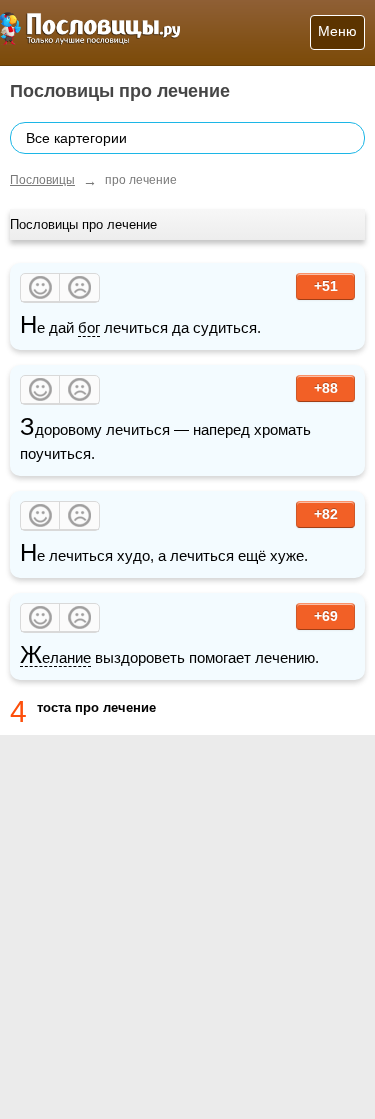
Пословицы (42, 180)
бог (89, 327)
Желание (55, 658)
